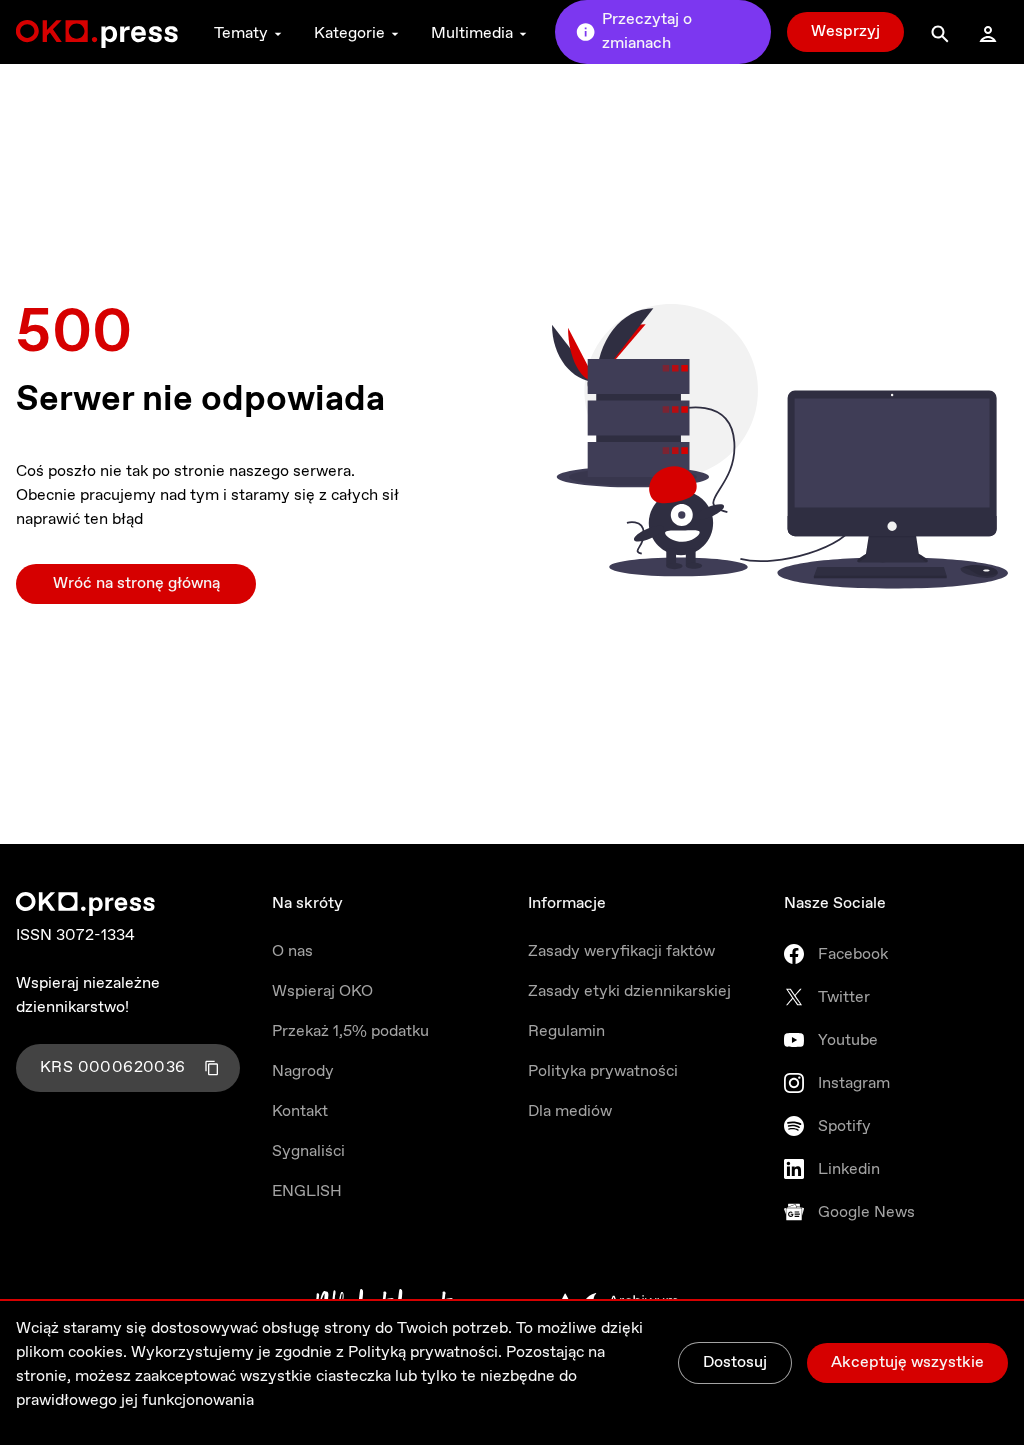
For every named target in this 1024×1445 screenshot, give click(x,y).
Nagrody (303, 1071)
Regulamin (566, 1031)
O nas (292, 951)
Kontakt (300, 1111)
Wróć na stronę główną (136, 583)
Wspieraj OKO (322, 991)
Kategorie (349, 33)
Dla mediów (570, 1111)
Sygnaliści (308, 1151)
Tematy (241, 33)
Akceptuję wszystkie (907, 1362)
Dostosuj (735, 1362)
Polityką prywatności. (425, 1352)
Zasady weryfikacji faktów (621, 951)
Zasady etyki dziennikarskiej (629, 991)
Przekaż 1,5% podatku (350, 1031)
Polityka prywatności (603, 1071)
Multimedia (472, 33)
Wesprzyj (845, 31)
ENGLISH (307, 1191)
